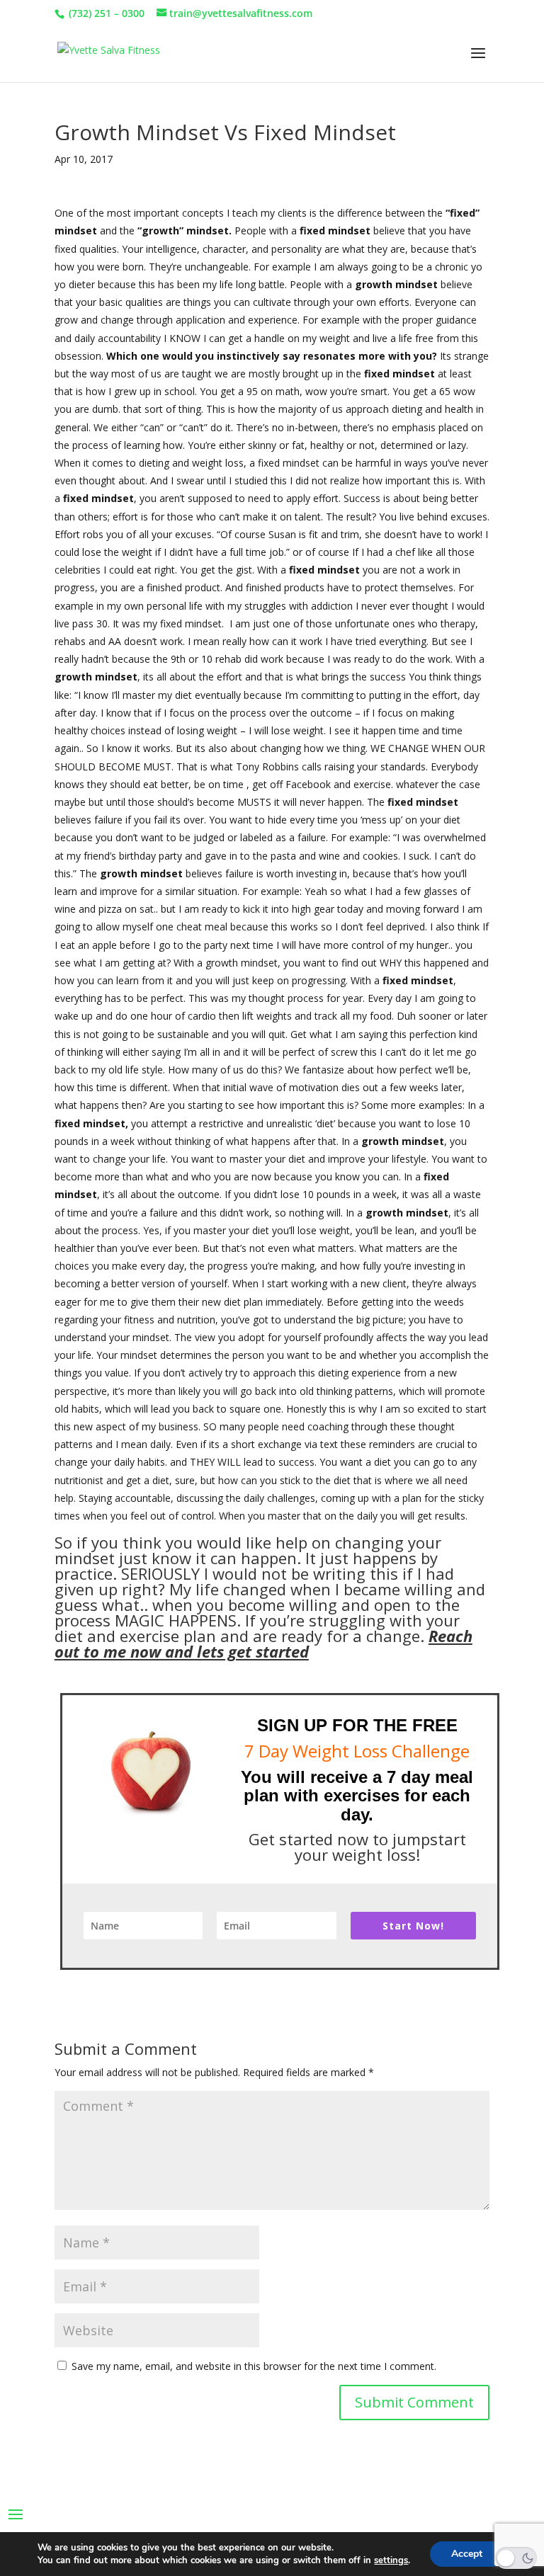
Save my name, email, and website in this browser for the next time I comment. (254, 2366)
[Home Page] (109, 53)
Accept (467, 2554)
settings (391, 2560)
